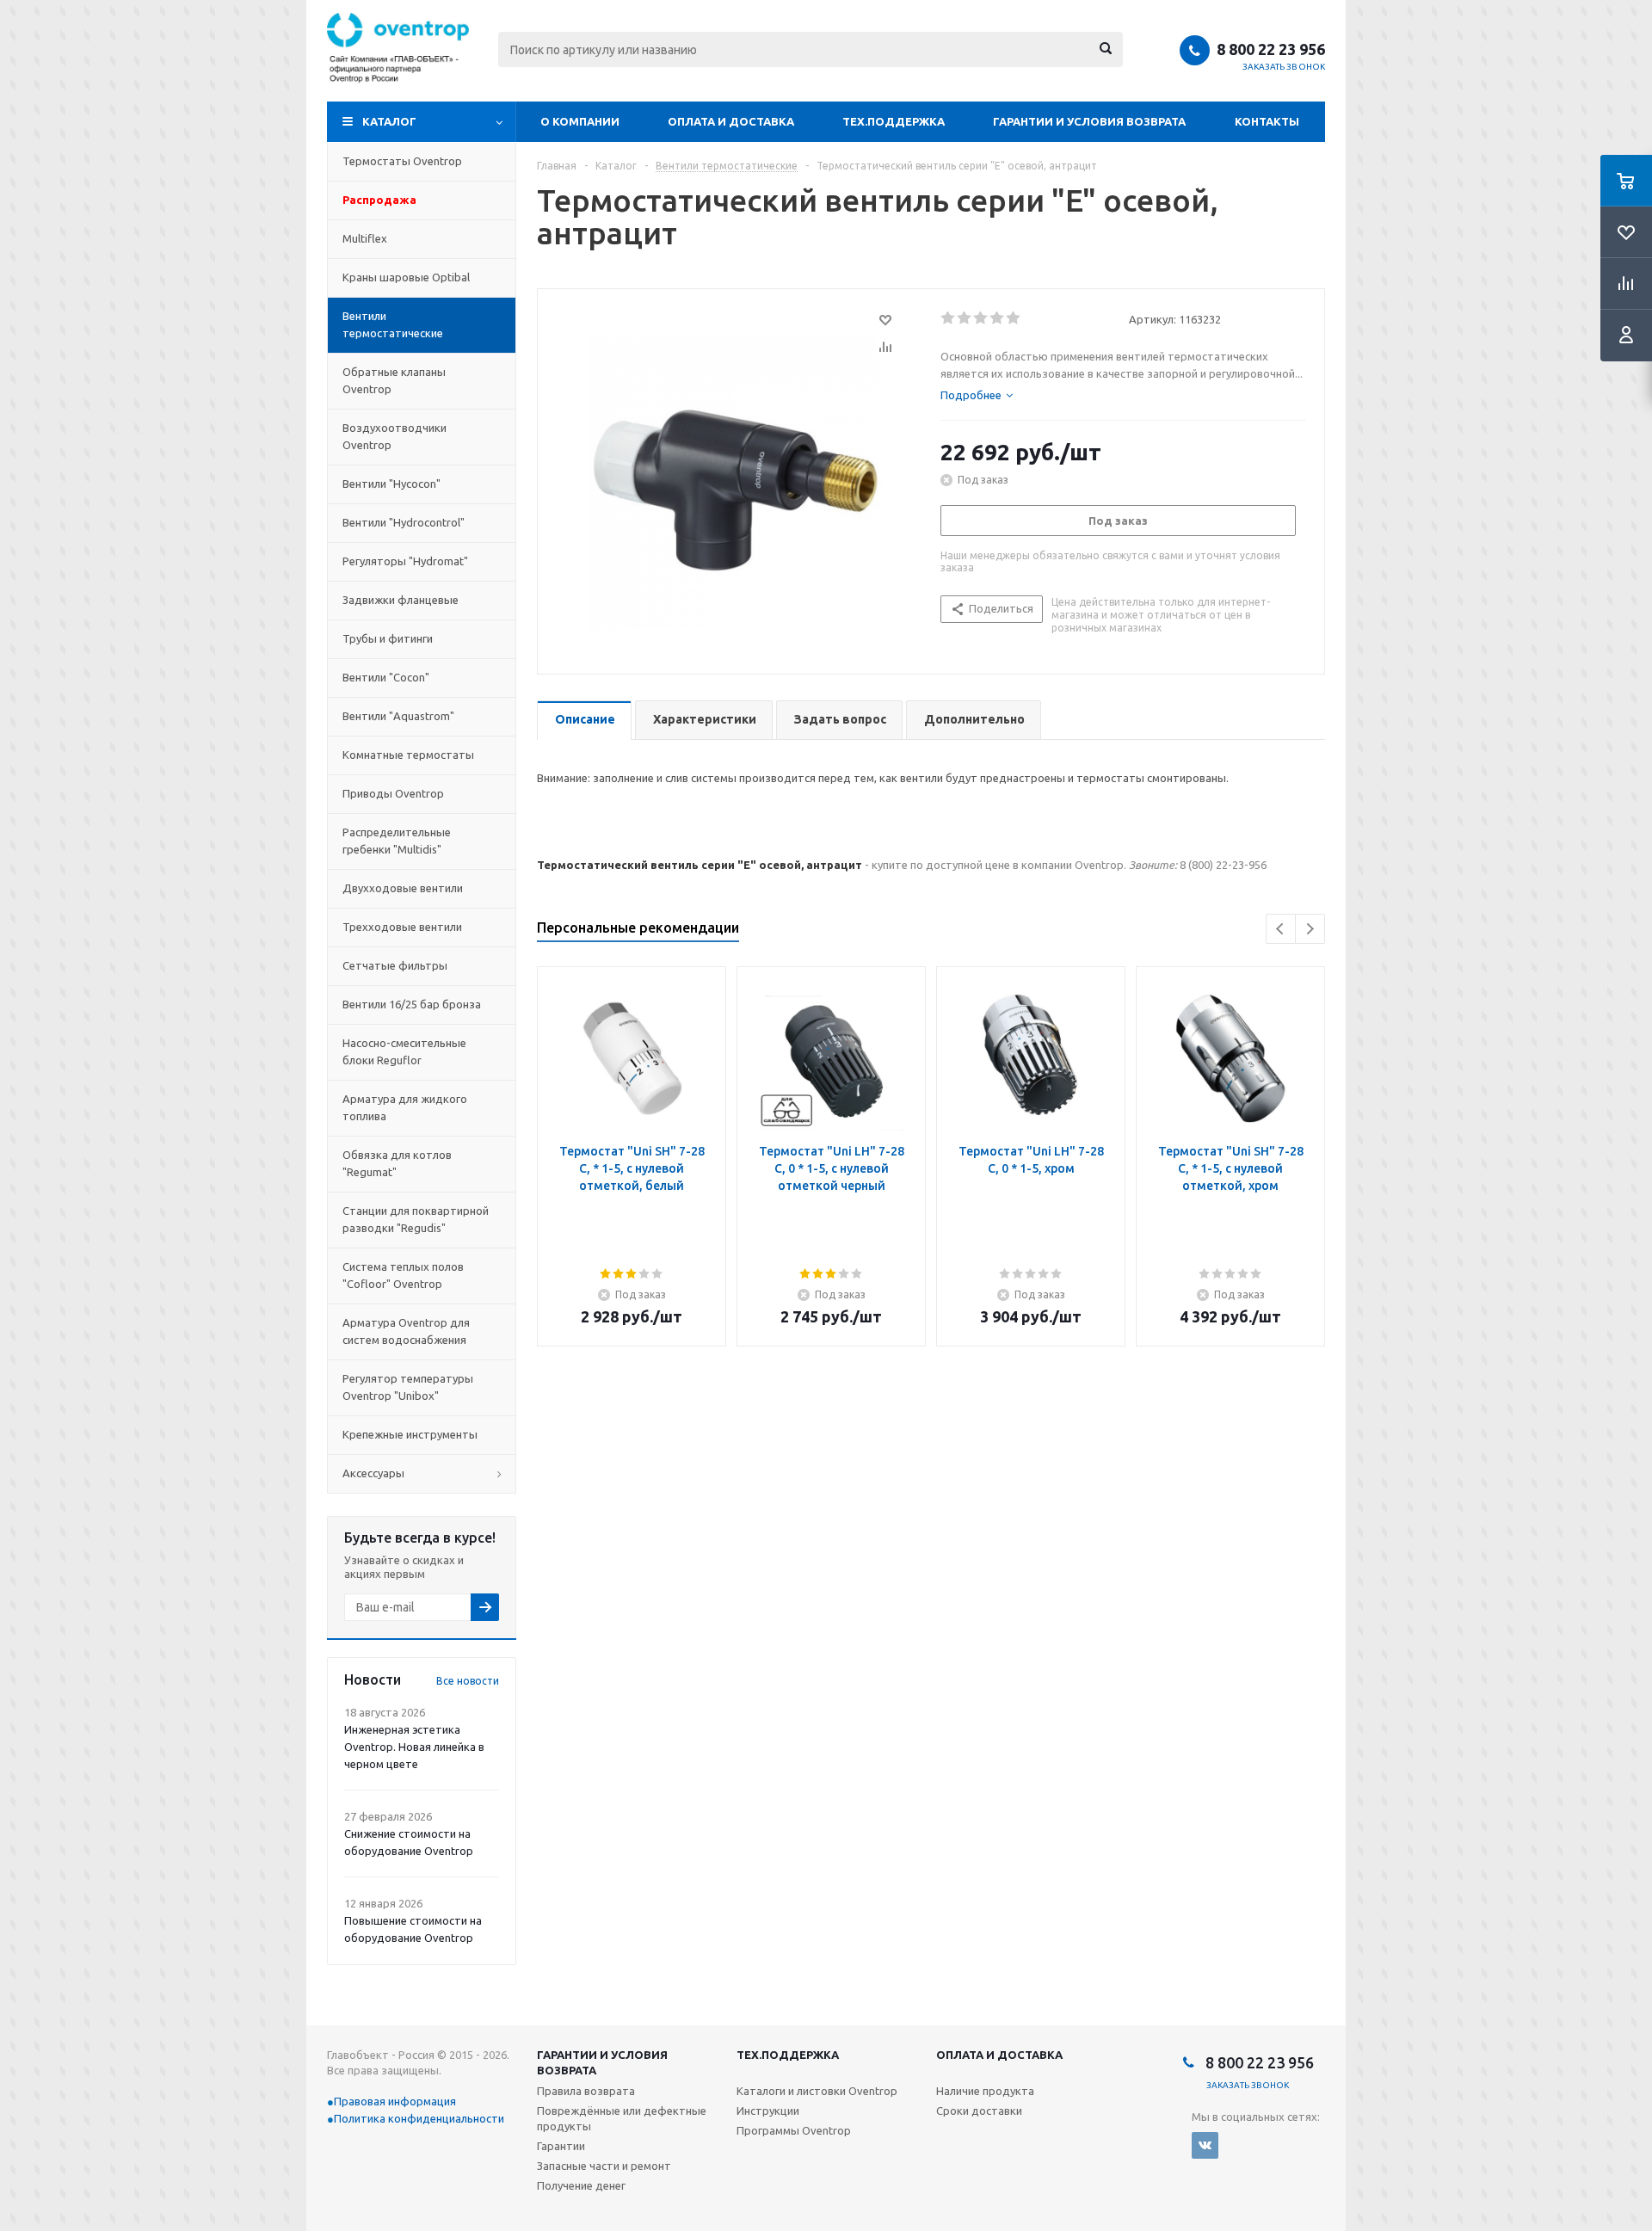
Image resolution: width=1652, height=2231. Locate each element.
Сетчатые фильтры (395, 965)
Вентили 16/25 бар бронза (412, 1004)
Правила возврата (586, 2091)
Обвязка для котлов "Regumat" (397, 1163)
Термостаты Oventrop (402, 161)
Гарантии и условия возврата (1089, 121)
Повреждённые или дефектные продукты (622, 2118)
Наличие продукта (985, 2091)
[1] (949, 318)
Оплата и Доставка (731, 121)
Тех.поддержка (894, 121)
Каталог (389, 121)
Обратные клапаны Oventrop (394, 380)
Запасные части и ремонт (604, 2166)
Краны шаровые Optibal (406, 277)
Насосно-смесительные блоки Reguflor (404, 1051)
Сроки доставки (979, 2111)
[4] (998, 318)
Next (1310, 929)
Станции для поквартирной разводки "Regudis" (416, 1219)
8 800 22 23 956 (1271, 49)
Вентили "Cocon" (386, 677)
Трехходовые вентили (402, 927)
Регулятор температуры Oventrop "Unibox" (408, 1387)
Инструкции (768, 2111)
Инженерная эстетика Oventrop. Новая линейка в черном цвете (414, 1747)
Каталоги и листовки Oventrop (817, 2091)
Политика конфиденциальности (419, 2118)
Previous (1281, 929)
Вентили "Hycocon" (391, 484)
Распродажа (379, 200)
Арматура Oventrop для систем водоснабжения (406, 1331)
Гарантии (561, 2146)
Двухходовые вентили (403, 888)
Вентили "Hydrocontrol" (404, 522)
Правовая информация (395, 2101)
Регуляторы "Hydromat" (405, 561)
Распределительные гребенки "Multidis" (397, 841)
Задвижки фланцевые (401, 600)
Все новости (468, 1681)
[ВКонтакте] (1205, 2145)
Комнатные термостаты (408, 755)
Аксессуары (373, 1473)
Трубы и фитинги (388, 638)
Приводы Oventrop (393, 793)
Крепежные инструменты (410, 1434)
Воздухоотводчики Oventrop (395, 436)
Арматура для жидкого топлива (405, 1107)
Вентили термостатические (393, 324)
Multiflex (365, 238)
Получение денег (581, 2185)
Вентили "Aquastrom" (398, 716)
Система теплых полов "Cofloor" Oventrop (403, 1275)
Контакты (1267, 121)
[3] (981, 318)
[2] (965, 318)
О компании (580, 121)
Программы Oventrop (794, 2130)
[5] (1014, 318)
